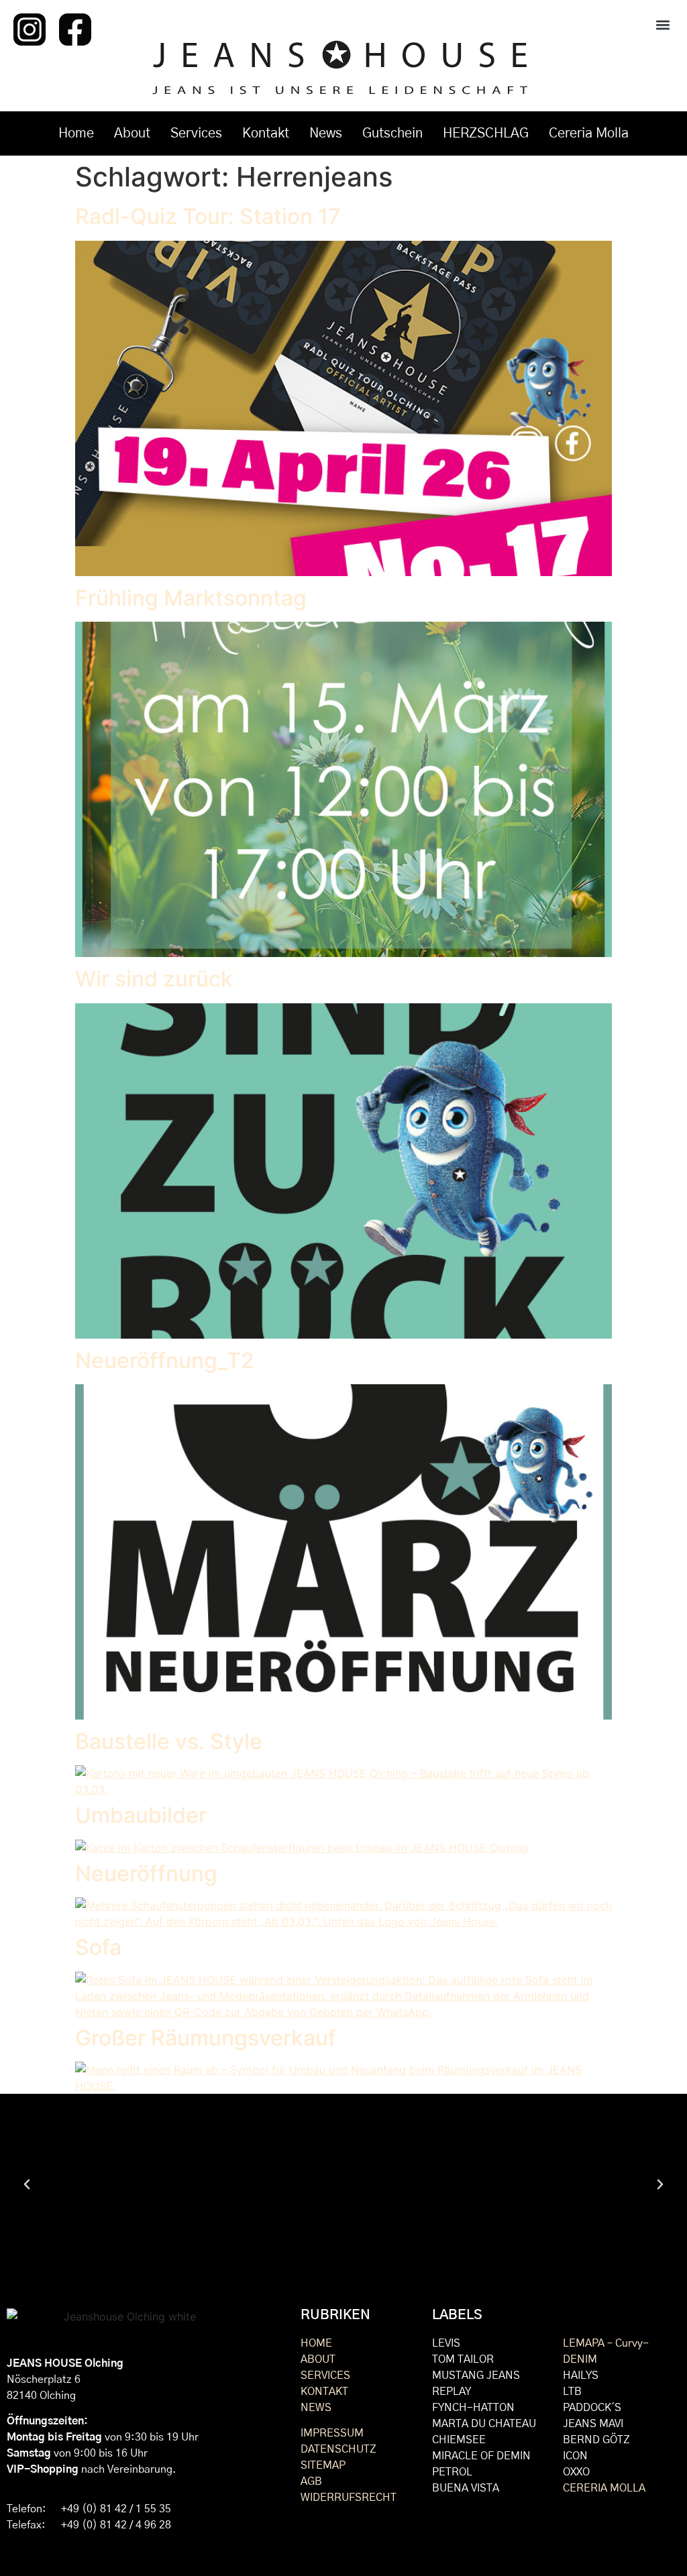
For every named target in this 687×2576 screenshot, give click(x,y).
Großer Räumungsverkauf (206, 2038)
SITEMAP (323, 2465)
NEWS (316, 2408)
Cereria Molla (589, 133)
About (132, 133)
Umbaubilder (141, 1815)
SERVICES (325, 2375)
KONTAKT (324, 2392)
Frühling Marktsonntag (191, 598)
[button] (663, 24)
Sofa (98, 1947)
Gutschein (392, 133)
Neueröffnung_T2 (165, 1360)
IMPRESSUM (332, 2433)
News (326, 133)
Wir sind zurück (154, 979)
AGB (311, 2481)
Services (196, 133)
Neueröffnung (146, 1873)
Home (76, 133)
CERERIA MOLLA (604, 2488)
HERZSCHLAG (486, 133)
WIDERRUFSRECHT (349, 2498)
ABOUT (318, 2359)
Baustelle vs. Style (169, 1741)
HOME (316, 2343)
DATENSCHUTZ (338, 2449)
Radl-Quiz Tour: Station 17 (208, 216)
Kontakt (266, 133)
